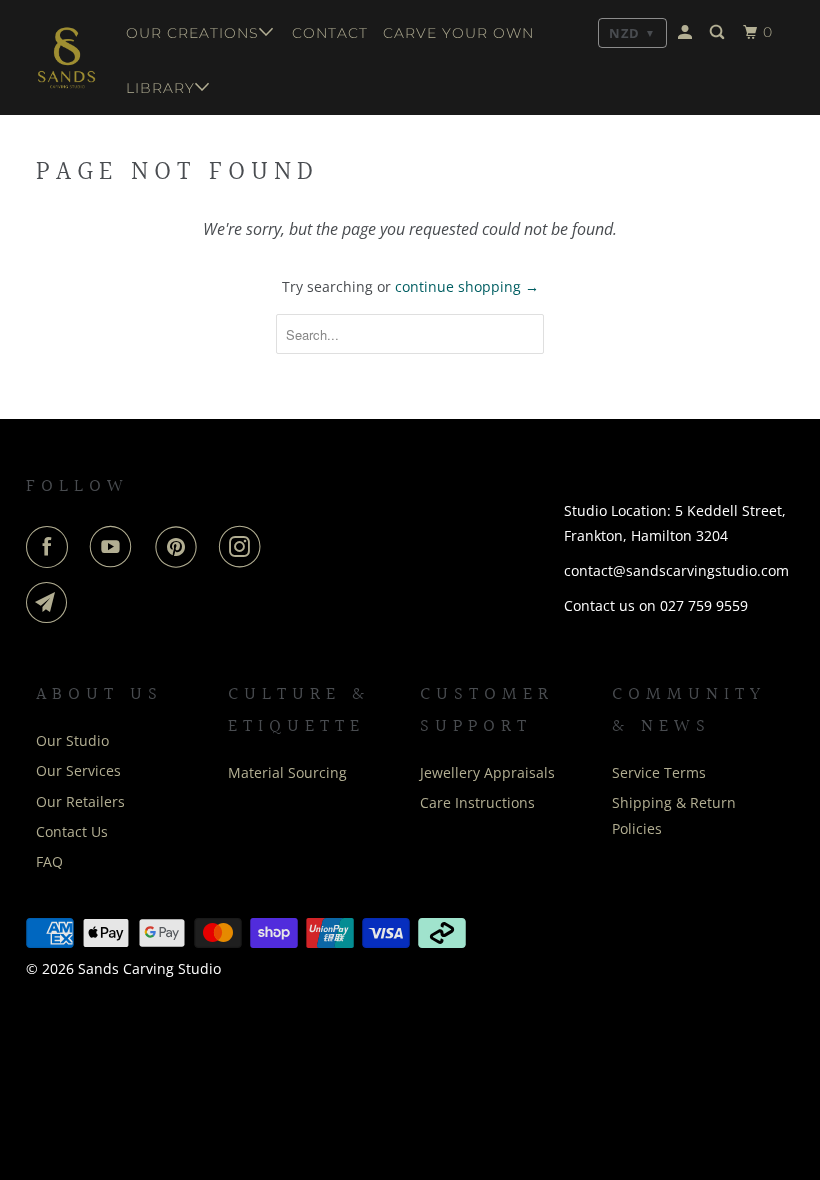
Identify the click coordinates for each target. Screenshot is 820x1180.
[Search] (719, 32)
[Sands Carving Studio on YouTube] (115, 547)
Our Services (78, 770)
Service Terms (659, 772)
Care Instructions (477, 802)
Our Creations (192, 33)
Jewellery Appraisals (487, 772)
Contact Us (72, 831)
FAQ (49, 861)
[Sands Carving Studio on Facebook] (51, 547)
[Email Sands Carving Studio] (51, 603)
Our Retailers (80, 801)
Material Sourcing (287, 772)
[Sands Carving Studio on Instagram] (244, 547)
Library (160, 88)
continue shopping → (467, 286)
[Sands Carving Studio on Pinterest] (180, 547)
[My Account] (687, 32)
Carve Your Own (458, 33)
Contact (330, 33)
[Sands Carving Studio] (67, 57)
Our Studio (72, 740)
